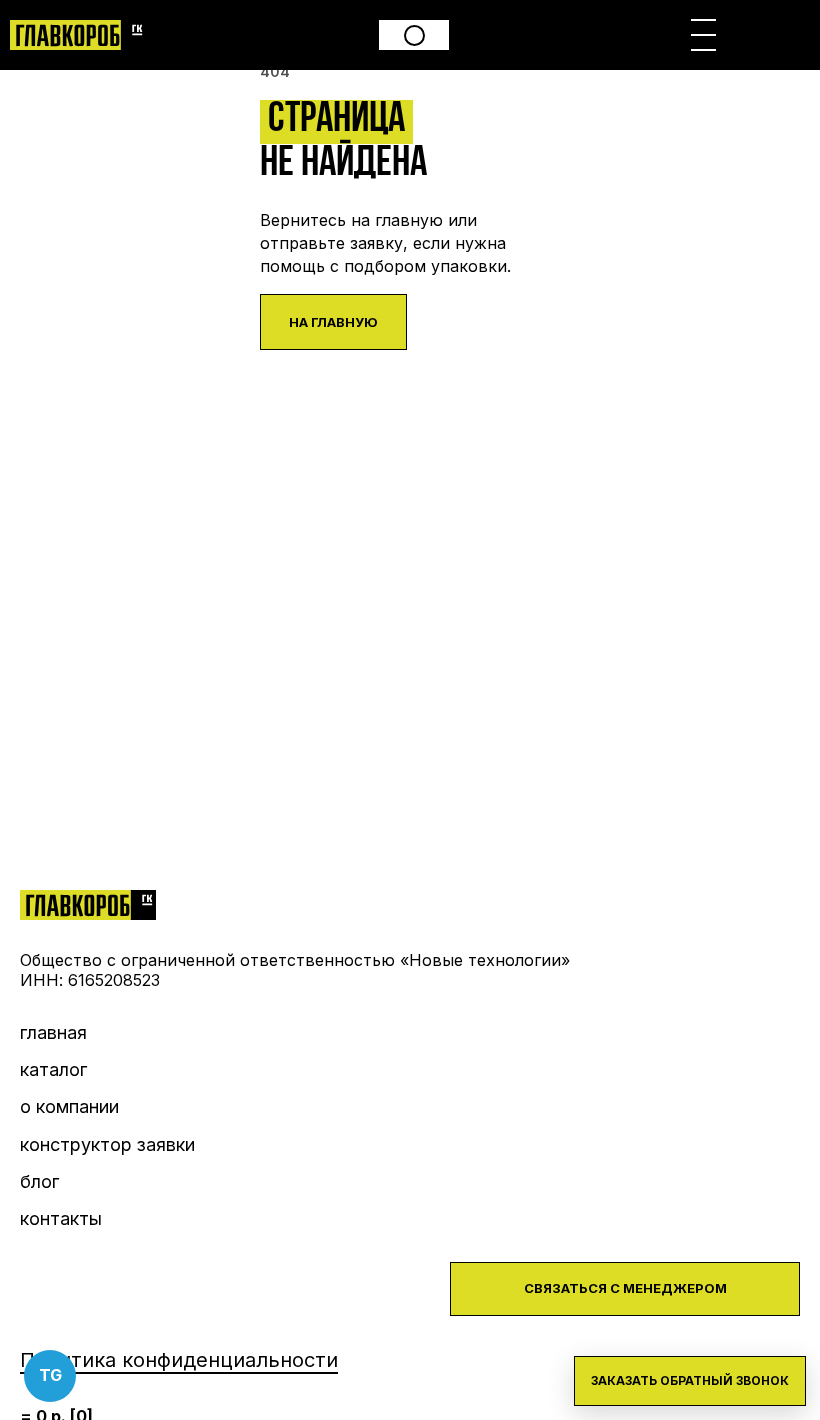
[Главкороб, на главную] (80, 35)
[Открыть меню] (703, 35)
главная (53, 1032)
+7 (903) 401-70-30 (414, 35)
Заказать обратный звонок (690, 1380)
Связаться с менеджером (625, 1288)
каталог (53, 1069)
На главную (333, 322)
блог (39, 1181)
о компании (69, 1106)
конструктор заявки (107, 1144)
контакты (61, 1218)
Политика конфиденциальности (179, 1360)
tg (50, 1375)
